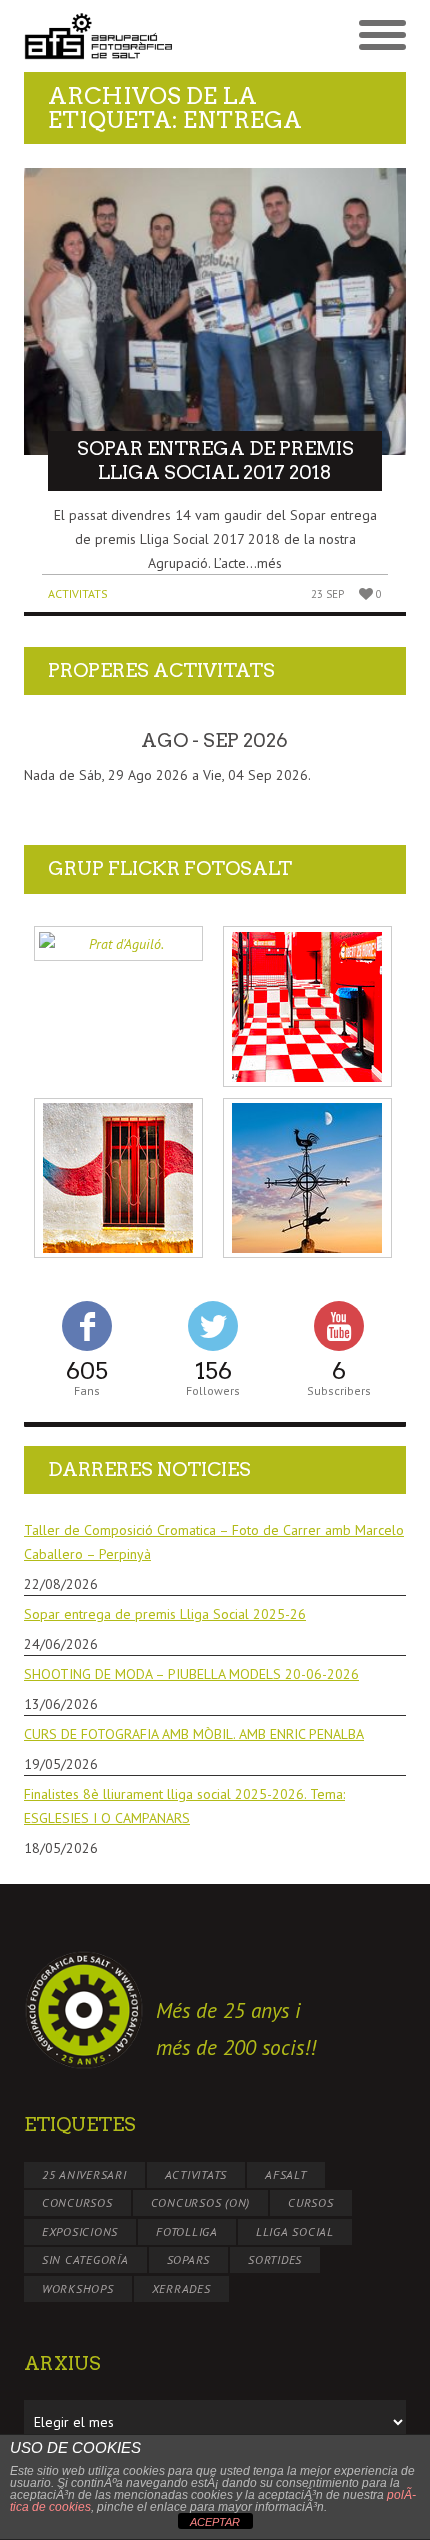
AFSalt (286, 2174)
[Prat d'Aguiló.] (118, 943)
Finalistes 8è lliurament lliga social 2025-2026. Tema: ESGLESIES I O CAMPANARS (184, 1806)
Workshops (78, 2288)
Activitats (78, 593)
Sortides (275, 2259)
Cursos (311, 2202)
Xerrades (181, 2288)
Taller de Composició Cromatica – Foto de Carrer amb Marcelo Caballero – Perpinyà (214, 1542)
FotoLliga (187, 2231)
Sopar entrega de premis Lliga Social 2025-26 (165, 1614)
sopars (189, 2259)
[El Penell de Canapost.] (307, 1178)
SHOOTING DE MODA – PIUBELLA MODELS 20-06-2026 (191, 1674)
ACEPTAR (215, 2522)
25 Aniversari (84, 2174)
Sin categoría (85, 2259)
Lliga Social (295, 2231)
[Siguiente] (368, 741)
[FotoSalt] (119, 36)
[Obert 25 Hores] (307, 1006)
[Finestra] (118, 1178)
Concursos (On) (201, 2202)
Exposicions (80, 2231)
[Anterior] (62, 741)
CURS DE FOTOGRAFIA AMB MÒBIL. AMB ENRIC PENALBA (194, 1734)
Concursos (77, 2202)
